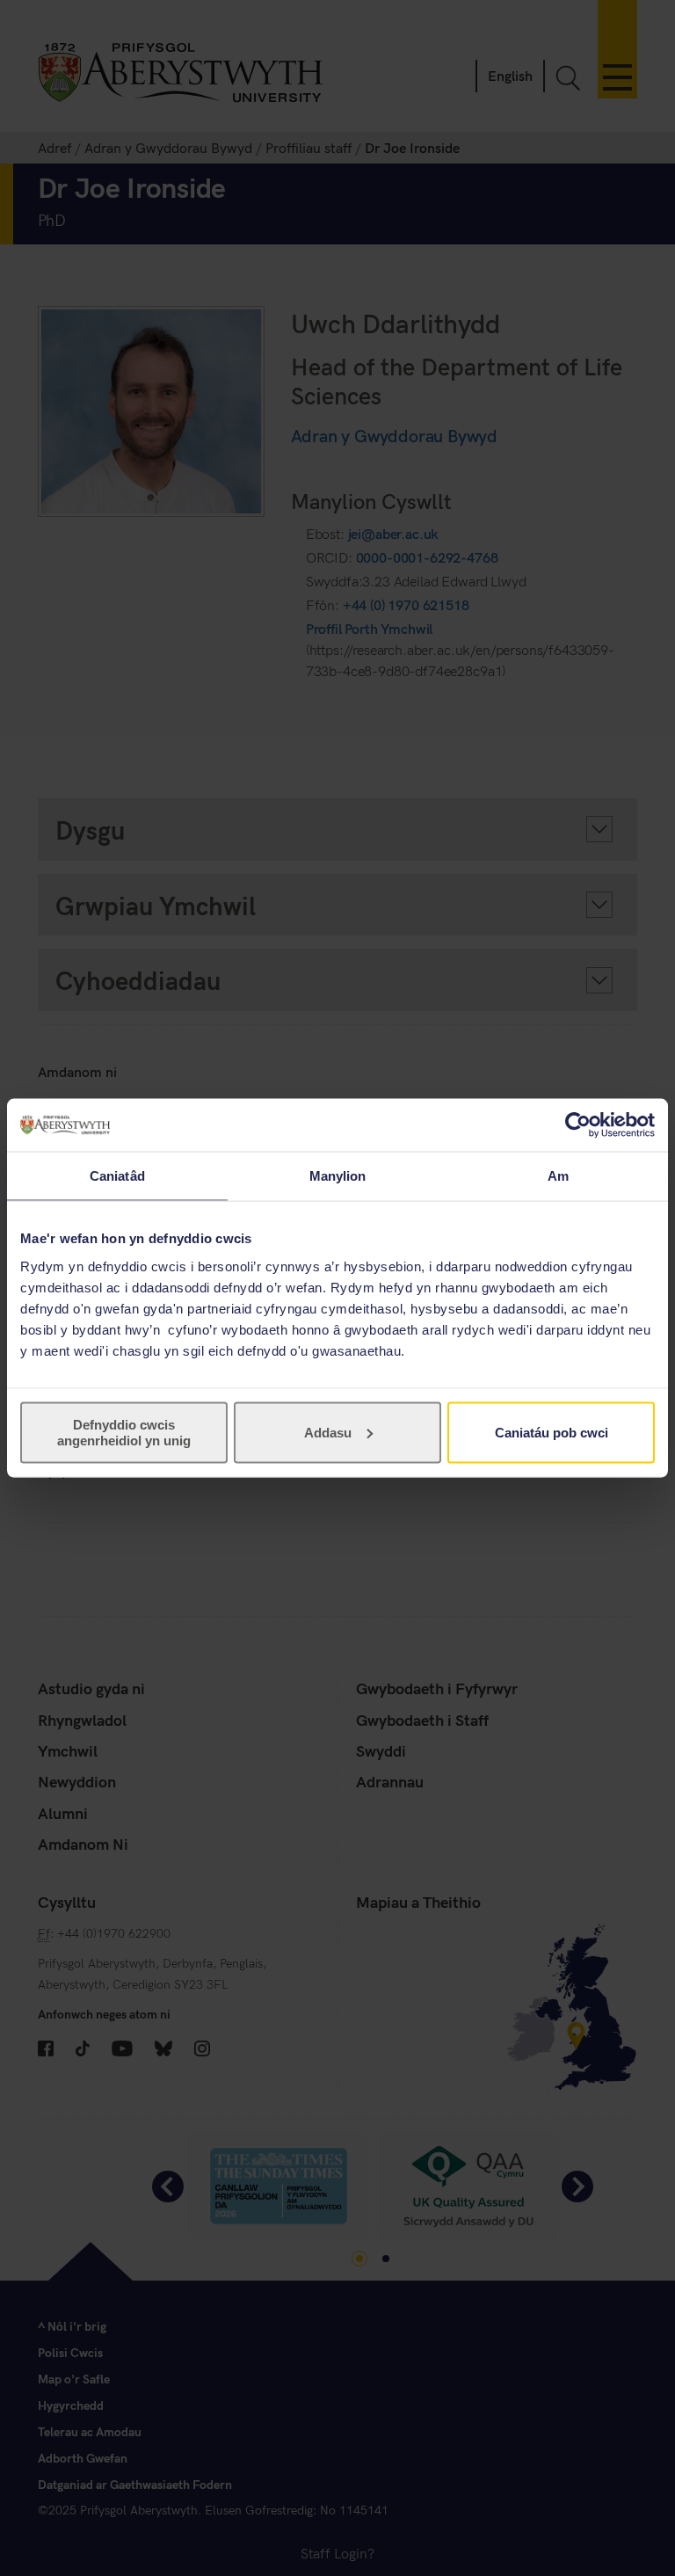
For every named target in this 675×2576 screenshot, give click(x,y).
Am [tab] (558, 1176)
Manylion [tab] (338, 1176)
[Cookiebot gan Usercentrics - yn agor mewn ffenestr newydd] (578, 1125)
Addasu (328, 1432)
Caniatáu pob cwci (552, 1432)
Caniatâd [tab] (117, 1176)
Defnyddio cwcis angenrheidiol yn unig (124, 1432)
